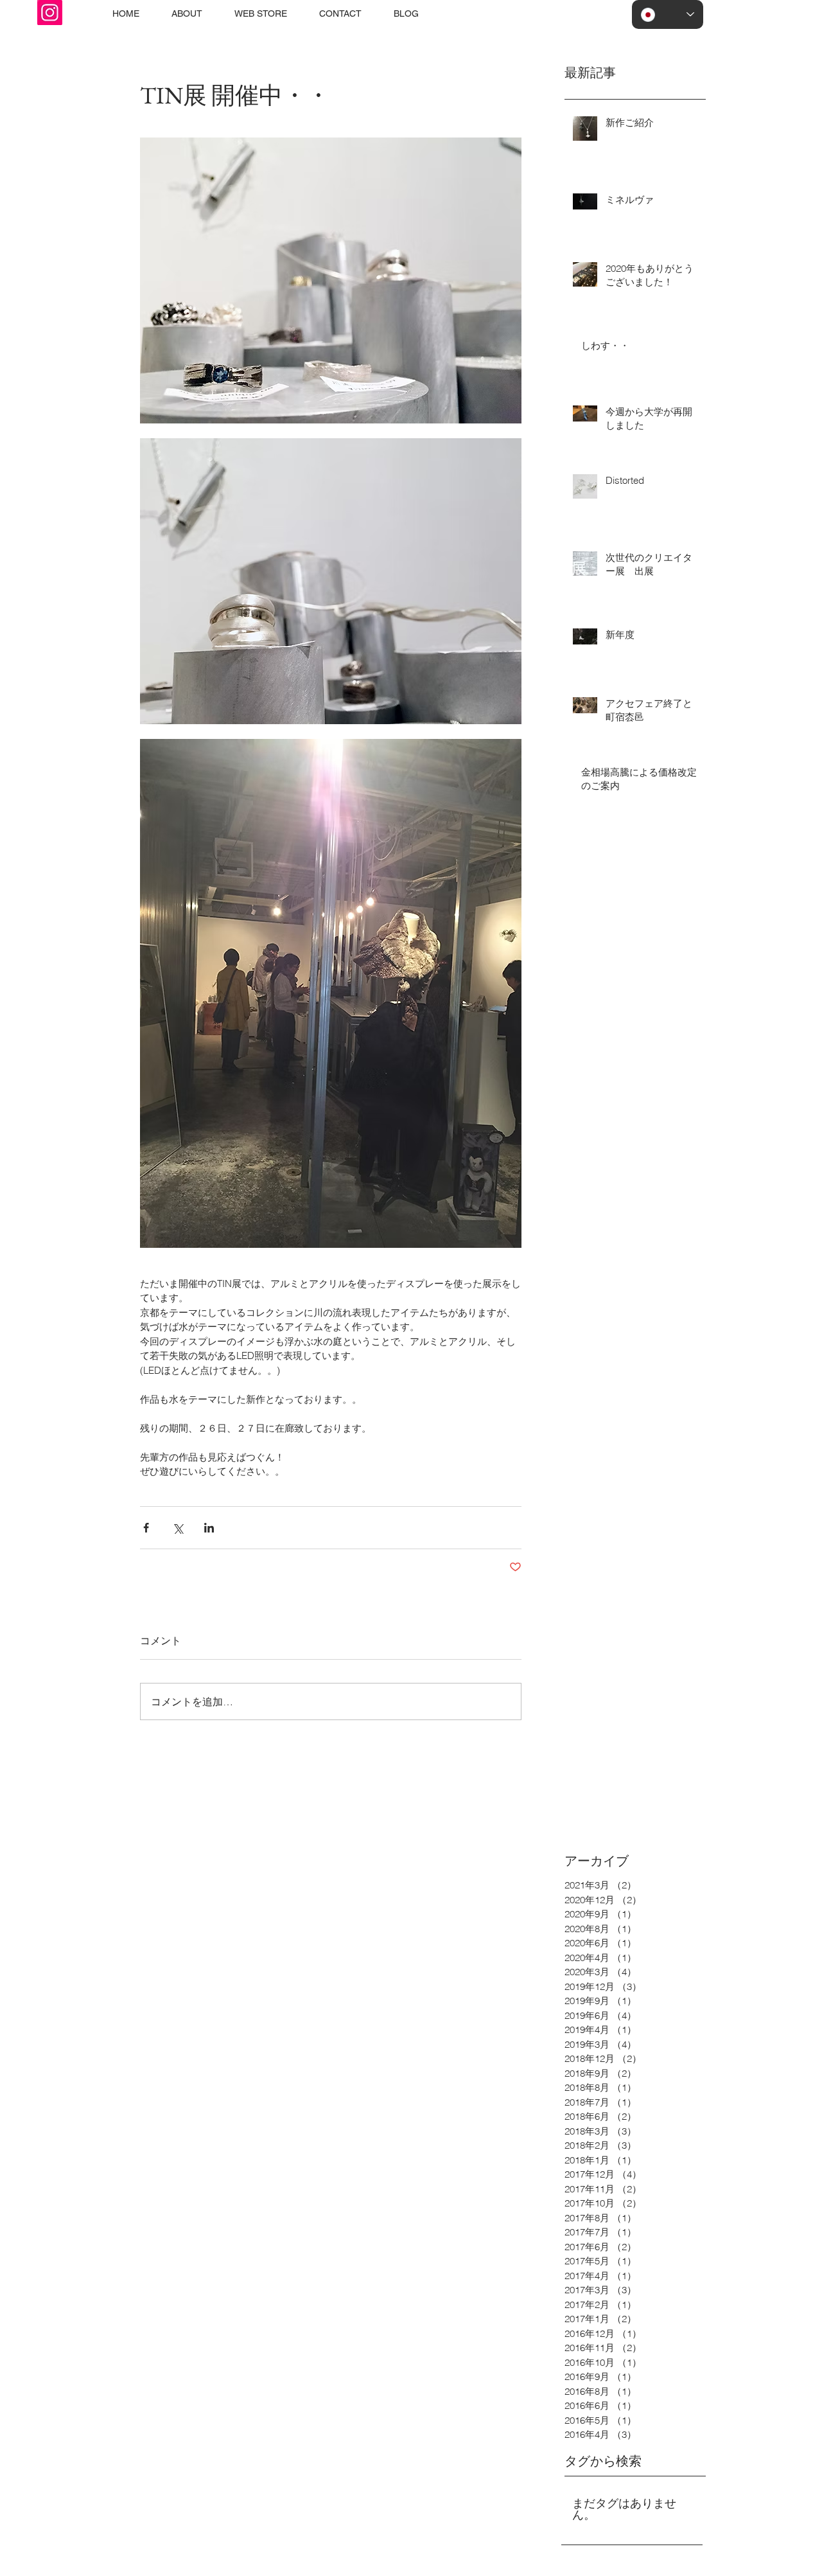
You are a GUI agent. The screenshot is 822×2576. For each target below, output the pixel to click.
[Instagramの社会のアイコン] (50, 13)
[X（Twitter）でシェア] (178, 1528)
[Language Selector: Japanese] (668, 14)
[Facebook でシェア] (146, 1528)
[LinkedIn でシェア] (209, 1528)
